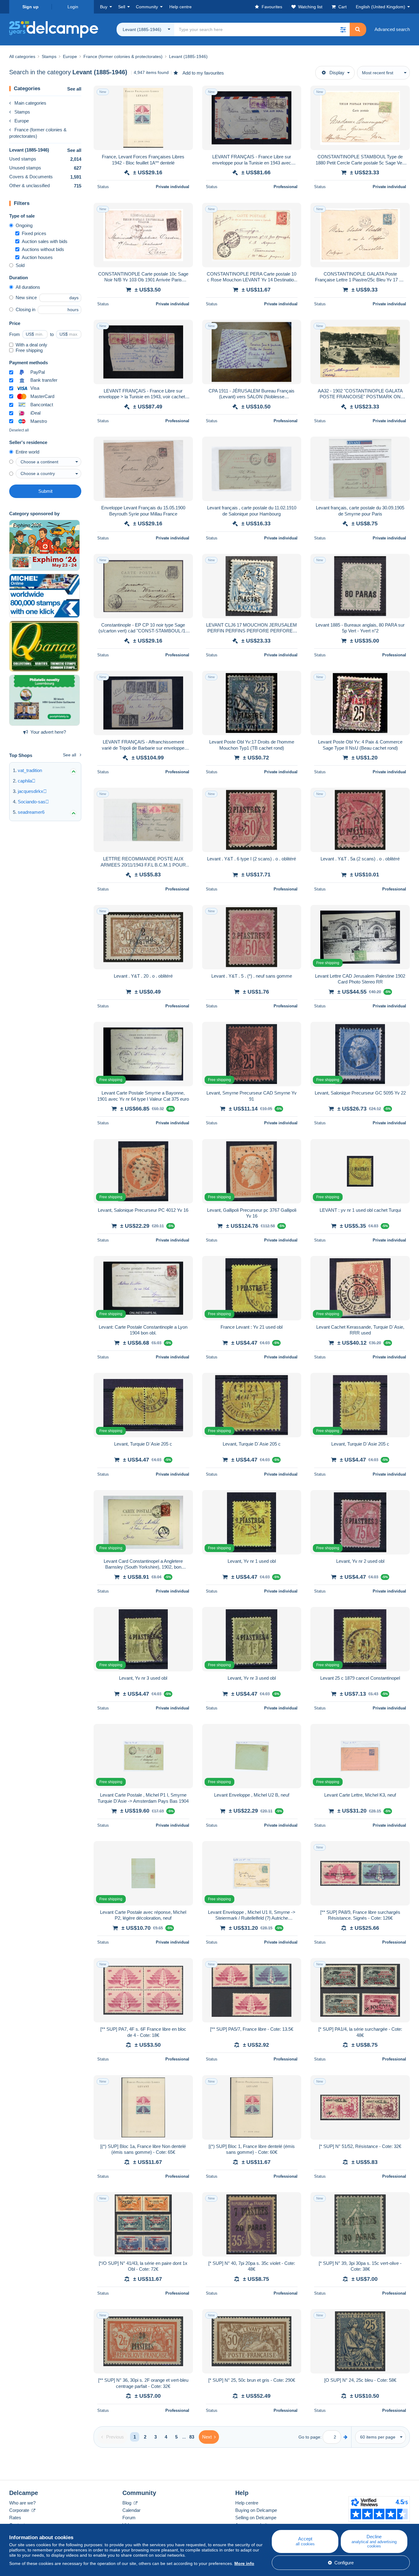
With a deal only (31, 345)
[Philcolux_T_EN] (44, 545)
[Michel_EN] (44, 596)
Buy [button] (104, 7)
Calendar (131, 2510)
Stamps (22, 112)
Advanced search (392, 29)
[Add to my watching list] (184, 94)
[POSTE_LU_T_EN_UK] (44, 700)
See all (74, 89)
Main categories (30, 103)
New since (26, 297)
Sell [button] (122, 7)
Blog (127, 2503)
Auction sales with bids (45, 241)
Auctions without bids (43, 249)
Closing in (25, 309)
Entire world (27, 452)
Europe (22, 121)
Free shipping (29, 350)
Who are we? (22, 2503)
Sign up (31, 7)
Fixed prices (34, 233)
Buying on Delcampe (256, 2510)
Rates (15, 2518)
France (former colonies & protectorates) (38, 133)
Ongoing (24, 225)
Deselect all (19, 430)
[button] (343, 29)
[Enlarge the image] (143, 118)
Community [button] (147, 7)
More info (244, 2563)
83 (192, 2437)
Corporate (20, 2510)
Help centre (247, 2503)
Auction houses (37, 257)
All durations (28, 287)
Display (337, 73)
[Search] (358, 29)
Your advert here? (48, 732)
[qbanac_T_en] (44, 646)
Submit (45, 491)
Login (73, 7)
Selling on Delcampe (256, 2518)
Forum (129, 2518)
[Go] (346, 2437)
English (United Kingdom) (381, 7)
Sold (20, 265)
